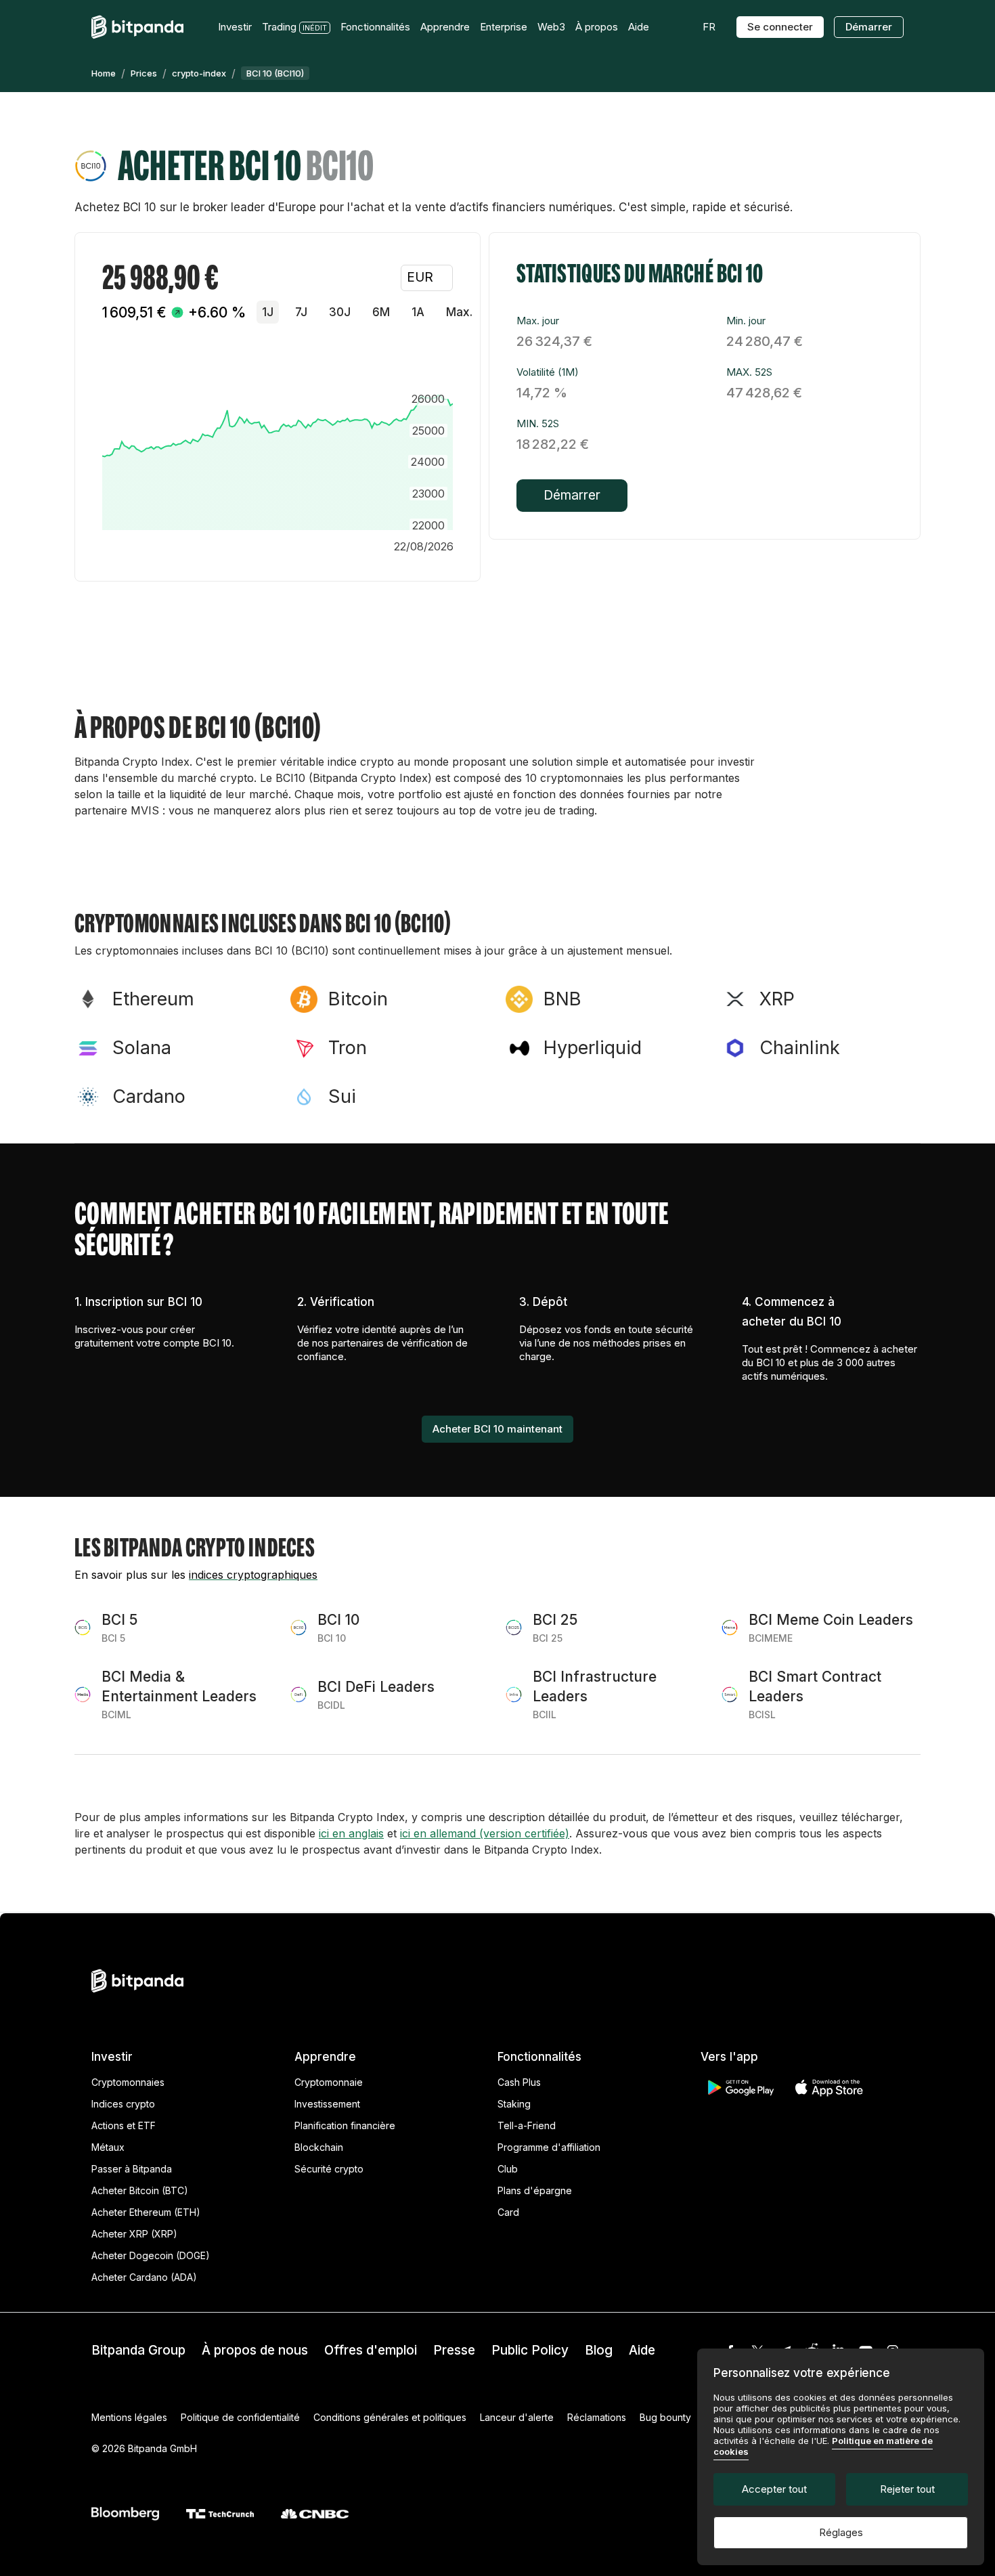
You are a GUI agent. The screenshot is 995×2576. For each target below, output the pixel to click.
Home (104, 73)
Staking (514, 2104)
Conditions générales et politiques (390, 2417)
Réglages (841, 2532)
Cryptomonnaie (329, 2082)
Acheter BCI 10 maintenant (497, 1429)
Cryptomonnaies (128, 2082)
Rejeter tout (907, 2489)
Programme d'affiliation (549, 2147)
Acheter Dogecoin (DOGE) (151, 2255)
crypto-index (199, 73)
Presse (454, 2350)
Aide (642, 2350)
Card (508, 2212)
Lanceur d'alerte (517, 2417)
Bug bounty (665, 2417)
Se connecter (780, 27)
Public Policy (530, 2350)
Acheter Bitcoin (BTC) (140, 2190)
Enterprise (504, 27)
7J (301, 312)
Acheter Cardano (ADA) (144, 2277)
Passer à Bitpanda (132, 2169)
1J (268, 312)
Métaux (108, 2147)
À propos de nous (255, 2350)
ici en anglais (351, 1833)
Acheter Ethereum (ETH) (146, 2212)
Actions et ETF (124, 2125)
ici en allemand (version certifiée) (485, 1833)
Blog (599, 2350)
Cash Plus (519, 2082)
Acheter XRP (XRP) (134, 2234)
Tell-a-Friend (527, 2125)
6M (381, 312)
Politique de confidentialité (240, 2417)
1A (418, 312)
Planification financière (345, 2125)
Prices (144, 73)
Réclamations (597, 2417)
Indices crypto (123, 2104)
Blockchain (319, 2147)
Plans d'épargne (535, 2190)
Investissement (327, 2104)
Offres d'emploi (371, 2350)
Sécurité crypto (329, 2169)
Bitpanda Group (138, 2350)
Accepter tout (774, 2489)
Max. (459, 312)
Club (508, 2169)
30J (340, 312)
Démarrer (869, 27)
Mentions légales (129, 2417)
